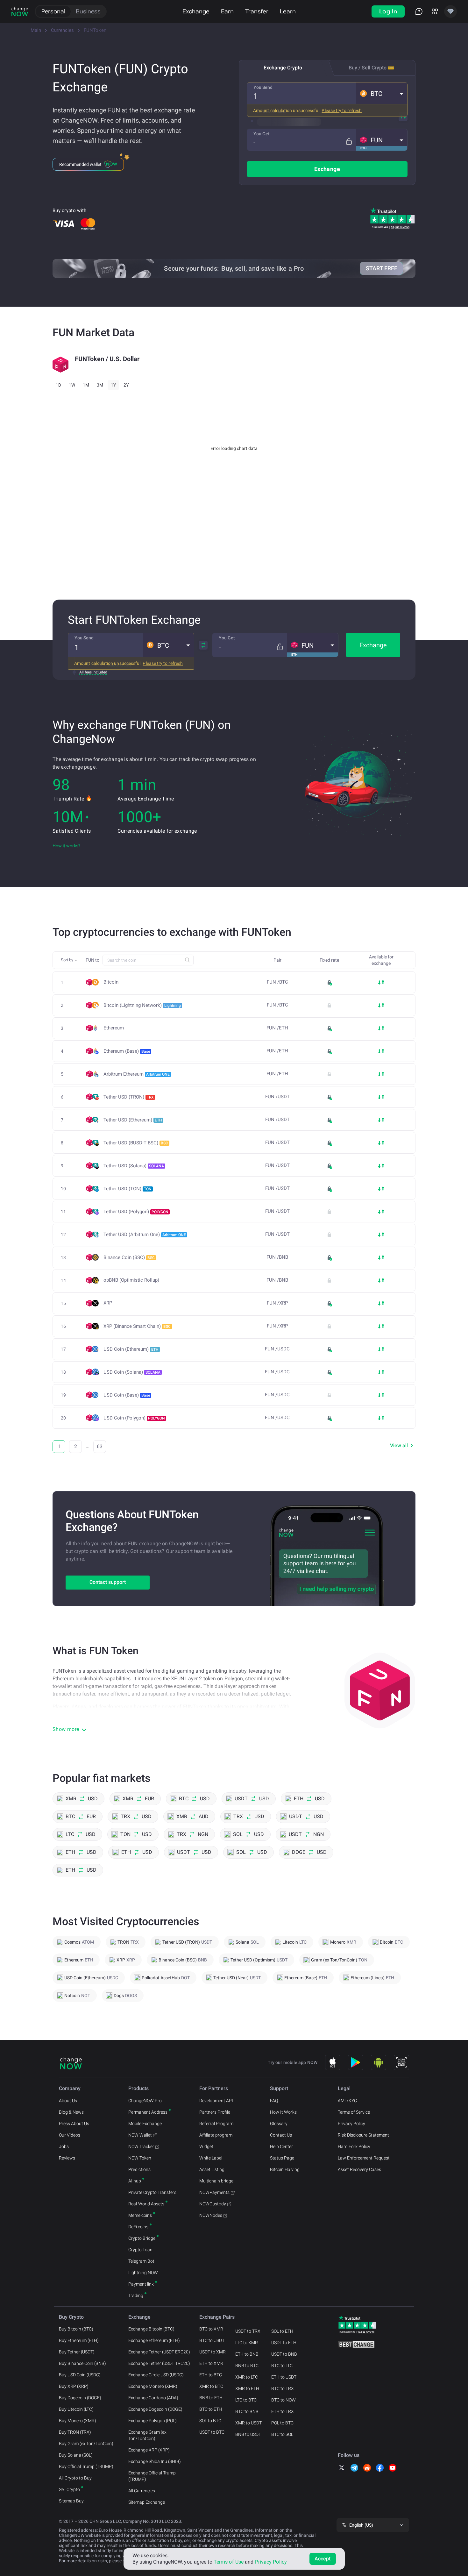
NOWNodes (211, 2215)
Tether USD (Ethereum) (133, 1120)
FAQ (274, 2101)
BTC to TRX (283, 2388)
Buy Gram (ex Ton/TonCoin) (86, 2444)
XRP (108, 1303)
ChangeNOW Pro (145, 2101)
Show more (66, 1729)
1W (72, 385)
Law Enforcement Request (364, 2158)
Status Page (282, 2158)
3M (100, 385)
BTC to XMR (211, 2329)
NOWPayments (214, 2192)
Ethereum (114, 1028)
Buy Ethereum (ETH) (79, 2340)
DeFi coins (138, 2227)
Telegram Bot (141, 2261)
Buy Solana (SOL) (76, 2455)
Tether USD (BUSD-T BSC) (136, 1143)
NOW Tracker (141, 2146)
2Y (126, 385)
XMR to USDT (248, 2423)
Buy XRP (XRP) (74, 2386)
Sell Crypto (69, 2489)
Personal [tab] (53, 11)
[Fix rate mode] (349, 142)
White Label (211, 2158)
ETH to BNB (247, 2354)
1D (58, 385)
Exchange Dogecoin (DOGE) (155, 2409)
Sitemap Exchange (147, 2502)
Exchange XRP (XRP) (149, 2450)
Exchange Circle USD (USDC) (156, 2375)
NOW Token (140, 2158)
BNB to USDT (248, 2434)
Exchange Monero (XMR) (153, 2386)
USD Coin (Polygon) (134, 1418)
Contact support (108, 1582)
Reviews (67, 2158)
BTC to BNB (247, 2411)
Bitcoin (111, 982)
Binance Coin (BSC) (129, 1257)
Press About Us (74, 2124)
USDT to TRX (248, 2331)
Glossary (279, 2124)
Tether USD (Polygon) (136, 1212)
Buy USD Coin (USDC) (80, 2375)
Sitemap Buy (71, 2501)
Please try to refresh (342, 110)
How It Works (283, 2112)
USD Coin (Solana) (132, 1372)
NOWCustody (213, 2204)
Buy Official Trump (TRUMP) (86, 2466)
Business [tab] (88, 11)
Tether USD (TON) (128, 1189)
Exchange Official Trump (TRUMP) (152, 2476)
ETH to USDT (284, 2377)
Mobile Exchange (145, 2124)
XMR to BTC (211, 2386)
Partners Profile (215, 2112)
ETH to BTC (211, 2375)
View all (399, 1445)
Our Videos (70, 2135)
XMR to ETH (247, 2388)
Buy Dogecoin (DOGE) (80, 2398)
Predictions (139, 2169)
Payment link (141, 2284)
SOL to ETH (282, 2331)
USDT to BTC (212, 2432)
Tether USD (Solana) (134, 1166)
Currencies (62, 30)
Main (36, 30)
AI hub (135, 2181)
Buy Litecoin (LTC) (76, 2409)
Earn (227, 11)
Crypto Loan (140, 2250)
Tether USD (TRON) (129, 1097)
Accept (323, 2559)
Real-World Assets (146, 2204)
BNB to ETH (211, 2398)
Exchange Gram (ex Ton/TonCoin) (147, 2435)
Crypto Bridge (142, 2238)
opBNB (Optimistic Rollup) (131, 1280)
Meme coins (140, 2215)
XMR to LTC (247, 2377)
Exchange (196, 11)
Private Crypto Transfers (152, 2192)
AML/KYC (347, 2101)
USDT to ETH (284, 2343)
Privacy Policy (351, 2124)
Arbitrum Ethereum (137, 1074)
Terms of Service (354, 2112)
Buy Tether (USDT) (77, 2352)
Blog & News (71, 2112)
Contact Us (281, 2135)
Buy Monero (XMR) (78, 2421)
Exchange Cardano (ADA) (153, 2398)
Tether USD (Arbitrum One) (145, 1235)
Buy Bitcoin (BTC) (76, 2329)
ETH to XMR (211, 2363)
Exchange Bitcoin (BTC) (151, 2329)
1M (86, 385)
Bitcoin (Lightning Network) (142, 1005)
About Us (68, 2101)
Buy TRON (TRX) (75, 2432)
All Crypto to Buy (75, 2478)
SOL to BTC (210, 2421)
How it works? (67, 846)
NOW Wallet (140, 2135)
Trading (136, 2295)
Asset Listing (212, 2169)
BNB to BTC (247, 2366)
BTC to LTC (282, 2366)
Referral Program (216, 2124)
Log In (388, 11)
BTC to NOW (284, 2400)
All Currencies (142, 2491)
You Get (262, 134)
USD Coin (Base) (127, 1395)
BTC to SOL (282, 2434)
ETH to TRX (283, 2411)
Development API (216, 2101)
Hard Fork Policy (354, 2146)
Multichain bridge (216, 2181)
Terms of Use (229, 2562)
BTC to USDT (212, 2340)
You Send (263, 87)
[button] (382, 93)
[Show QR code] (401, 2062)
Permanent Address (148, 2112)
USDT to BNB (284, 2354)
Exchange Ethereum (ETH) (154, 2340)
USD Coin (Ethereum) (131, 1349)
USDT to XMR (213, 2352)
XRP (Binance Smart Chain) (137, 1326)
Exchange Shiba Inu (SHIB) (155, 2461)
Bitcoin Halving (285, 2169)
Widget (206, 2146)
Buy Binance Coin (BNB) (82, 2363)
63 (100, 1446)
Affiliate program (216, 2135)
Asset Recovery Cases (359, 2169)
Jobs (64, 2146)
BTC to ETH (211, 2409)
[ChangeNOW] (20, 11)
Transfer (257, 11)
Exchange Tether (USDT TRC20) (159, 2363)
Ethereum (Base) (127, 1051)
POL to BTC (282, 2423)
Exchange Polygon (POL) (152, 2421)
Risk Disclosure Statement (363, 2135)
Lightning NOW (143, 2273)
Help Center (281, 2146)
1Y (113, 385)
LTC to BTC (246, 2400)
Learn (288, 11)
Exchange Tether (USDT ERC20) (159, 2352)
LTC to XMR (247, 2343)
